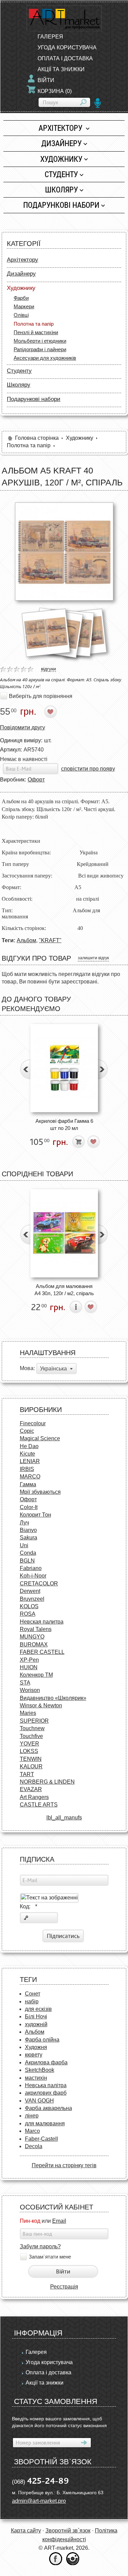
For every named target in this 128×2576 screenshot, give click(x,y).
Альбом (26, 940)
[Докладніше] (76, 1307)
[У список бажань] (51, 712)
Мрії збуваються (40, 1492)
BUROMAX (34, 1644)
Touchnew (32, 1728)
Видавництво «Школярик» (53, 1698)
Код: (29, 1906)
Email (59, 2221)
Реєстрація (64, 2287)
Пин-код (30, 2221)
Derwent (30, 1591)
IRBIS (27, 1469)
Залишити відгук (93, 958)
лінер (32, 2116)
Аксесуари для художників (45, 358)
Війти (46, 80)
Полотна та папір (34, 324)
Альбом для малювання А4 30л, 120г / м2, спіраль (64, 1290)
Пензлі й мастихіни (36, 332)
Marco (32, 2131)
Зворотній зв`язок (68, 2531)
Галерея (50, 37)
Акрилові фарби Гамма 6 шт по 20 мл (64, 1124)
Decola (34, 2146)
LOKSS (29, 1751)
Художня (36, 2047)
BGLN (27, 1561)
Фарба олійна (42, 2040)
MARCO (30, 1477)
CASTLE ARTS (39, 1805)
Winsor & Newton (41, 1705)
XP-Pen (29, 1660)
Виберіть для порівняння (41, 696)
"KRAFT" (50, 940)
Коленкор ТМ (36, 1675)
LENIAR (30, 1461)
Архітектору (61, 128)
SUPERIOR (34, 1721)
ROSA (28, 1614)
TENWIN (31, 1759)
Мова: (27, 1368)
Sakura (29, 1538)
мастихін (36, 2078)
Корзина (55, 91)
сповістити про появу (88, 769)
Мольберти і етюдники (40, 341)
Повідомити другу (23, 727)
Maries (28, 1713)
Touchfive (31, 1736)
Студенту (61, 174)
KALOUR (31, 1766)
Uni (24, 1545)
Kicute (27, 1454)
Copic (27, 1431)
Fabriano (31, 1568)
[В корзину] (79, 1142)
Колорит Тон (35, 1515)
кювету (34, 2055)
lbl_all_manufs (64, 1818)
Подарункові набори (61, 205)
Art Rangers (34, 1797)
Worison (30, 1690)
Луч (24, 1523)
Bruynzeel (32, 1599)
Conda (28, 1553)
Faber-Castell (41, 2139)
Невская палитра (42, 1622)
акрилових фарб (46, 2093)
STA (25, 1683)
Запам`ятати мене (50, 2257)
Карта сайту (26, 2531)
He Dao (29, 1446)
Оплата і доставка (65, 58)
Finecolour (33, 1423)
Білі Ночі (36, 2016)
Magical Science (40, 1438)
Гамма (28, 1484)
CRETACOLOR (39, 1584)
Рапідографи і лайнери (40, 349)
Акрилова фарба (46, 2062)
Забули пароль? (40, 2246)
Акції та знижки (61, 69)
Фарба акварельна (48, 2108)
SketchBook (40, 2070)
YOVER (30, 1744)
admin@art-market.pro (39, 2501)
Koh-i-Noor (33, 1576)
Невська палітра (46, 2085)
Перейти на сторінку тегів (64, 2165)
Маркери (24, 306)
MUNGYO (32, 1637)
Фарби (21, 298)
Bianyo (28, 1530)
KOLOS (29, 1606)
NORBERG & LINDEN (47, 1782)
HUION (29, 1667)
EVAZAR (31, 1789)
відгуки (48, 669)
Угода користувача (67, 48)
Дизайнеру (61, 143)
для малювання (45, 2123)
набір (32, 2001)
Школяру (61, 190)
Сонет (33, 1994)
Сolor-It (29, 1507)
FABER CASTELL (42, 1652)
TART (27, 1774)
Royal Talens (36, 1629)
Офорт (36, 780)
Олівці (21, 315)
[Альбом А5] (64, 552)
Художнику (61, 159)
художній (36, 2024)
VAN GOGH (39, 2101)
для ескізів (38, 2009)
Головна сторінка (37, 438)
